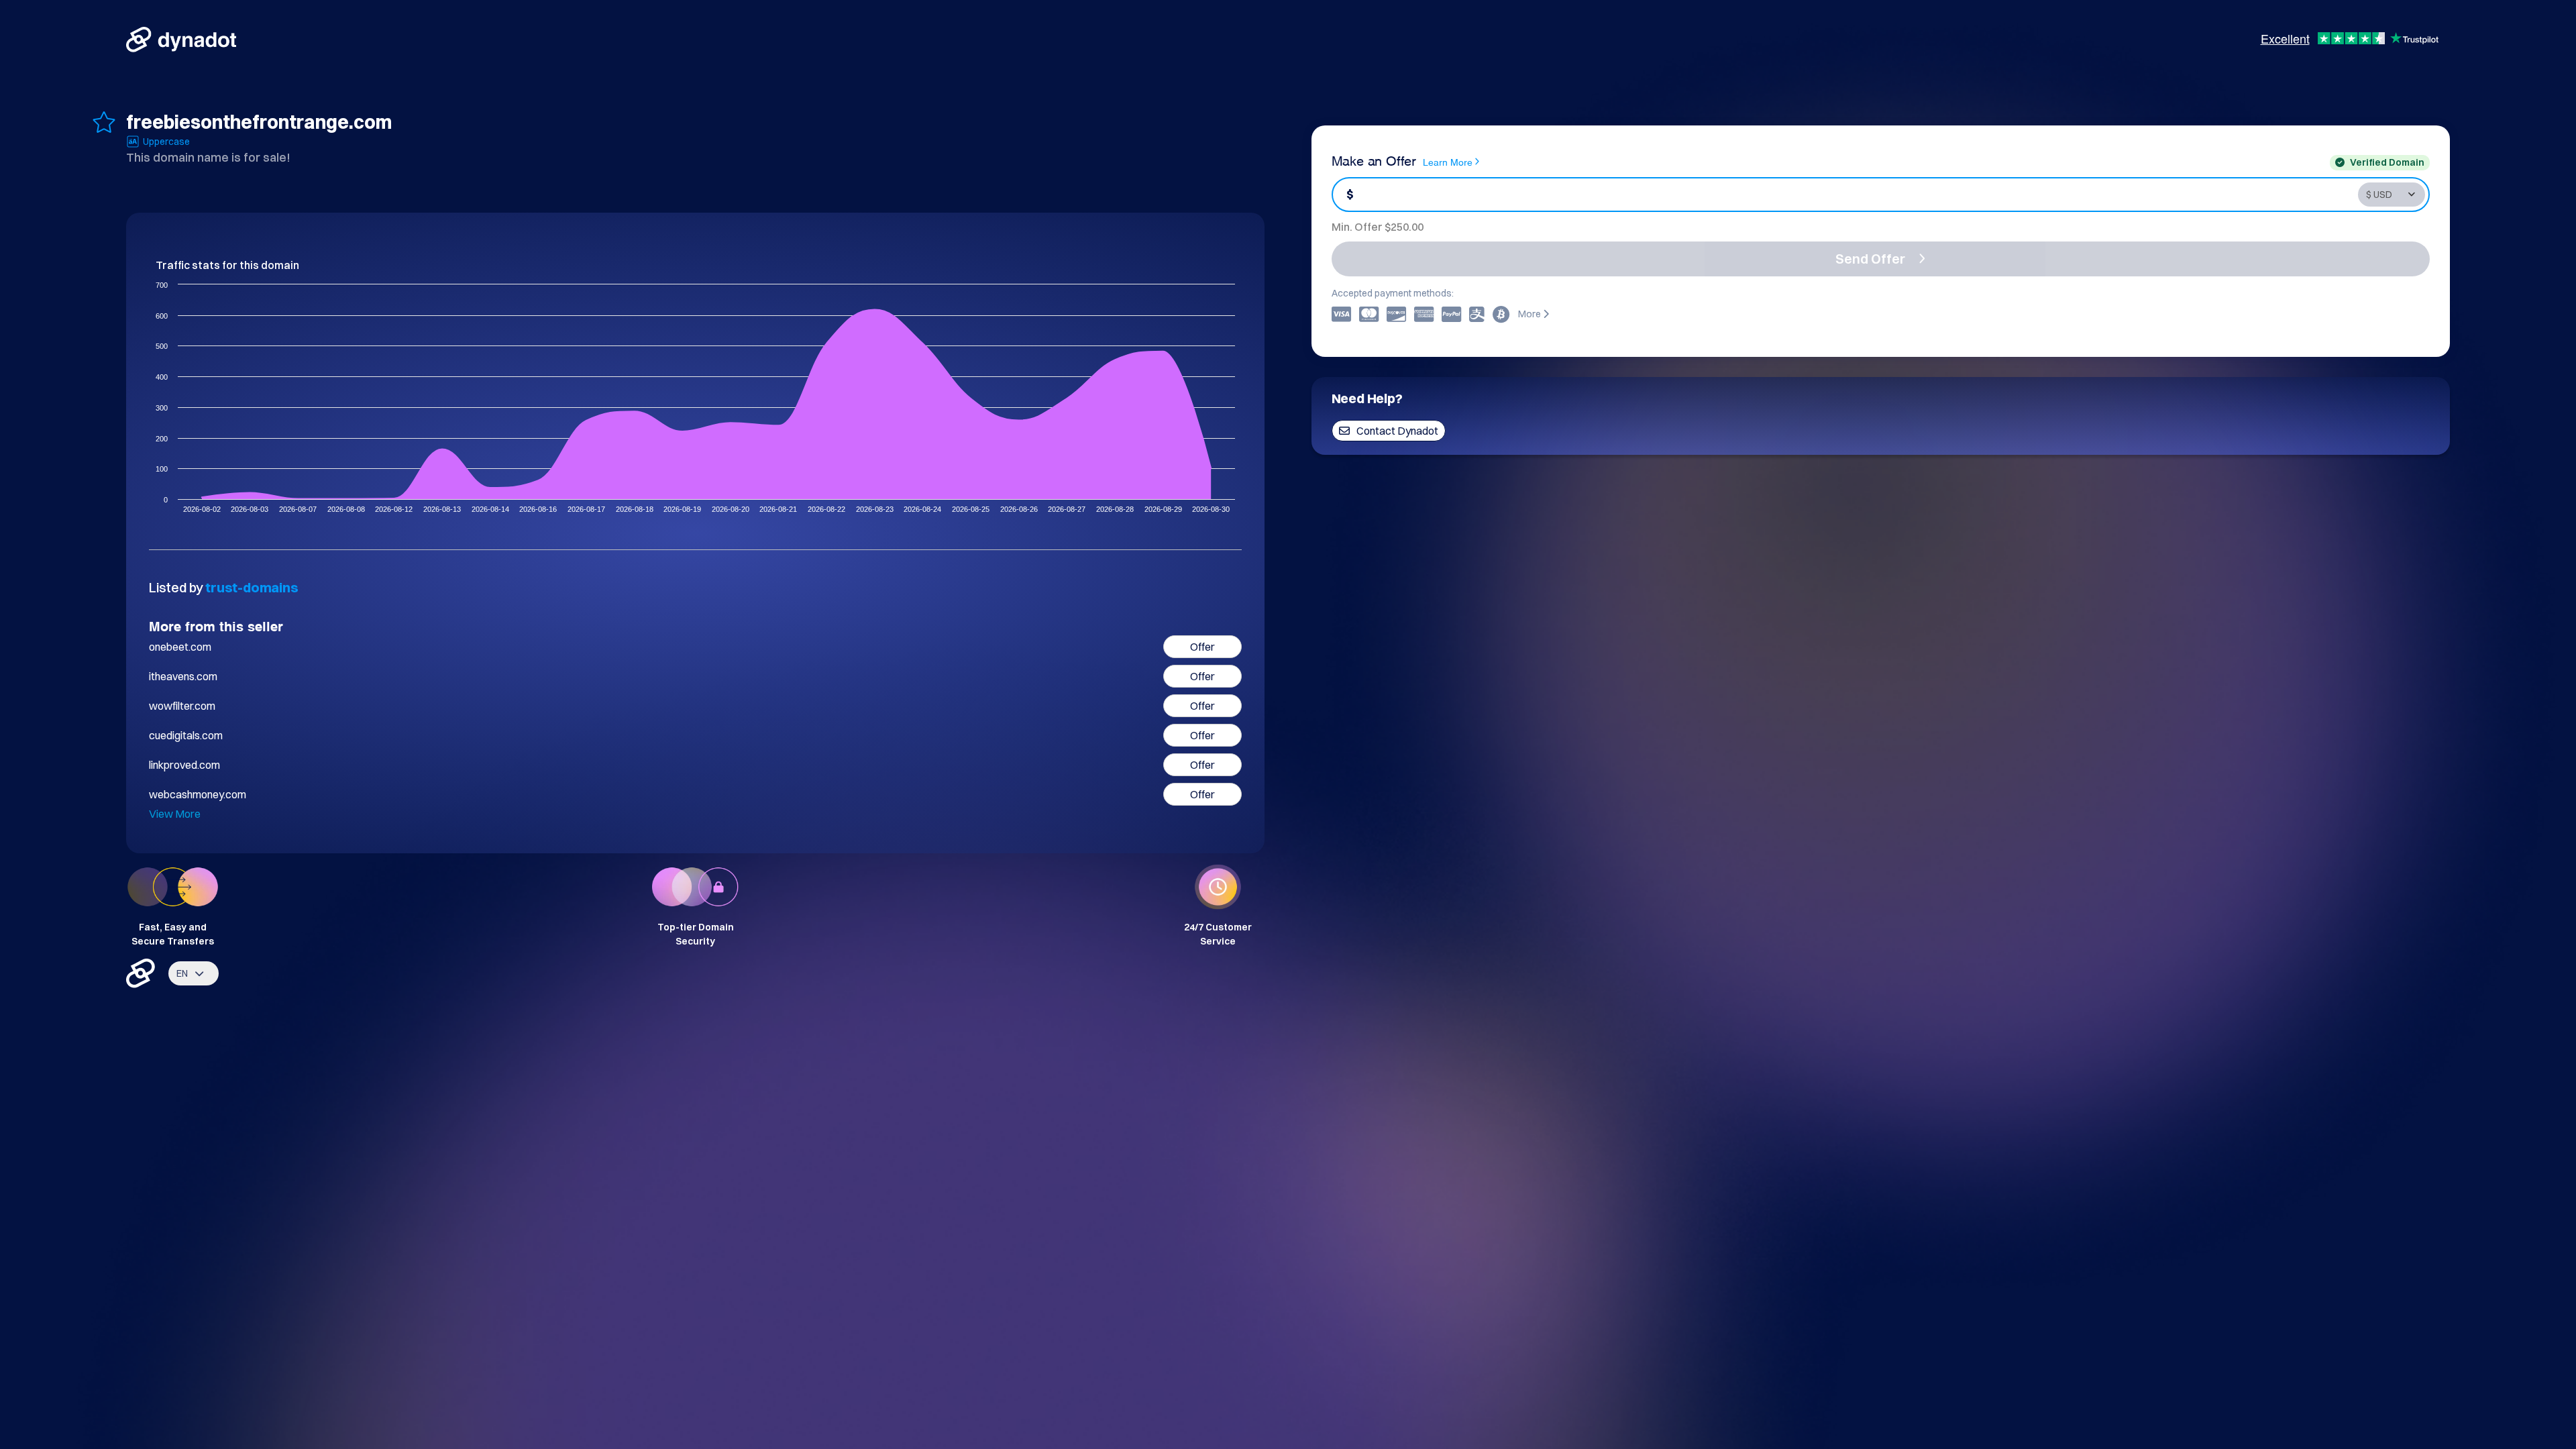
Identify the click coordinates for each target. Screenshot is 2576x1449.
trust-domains (252, 587)
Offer (1202, 647)
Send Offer (1870, 259)
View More (175, 814)
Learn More (1448, 161)
